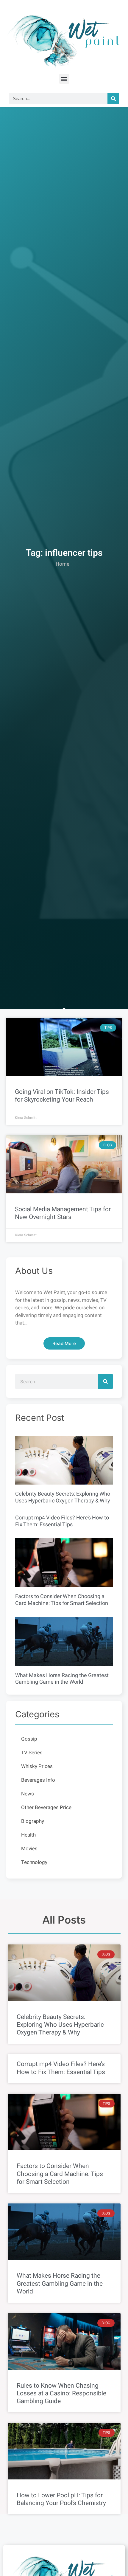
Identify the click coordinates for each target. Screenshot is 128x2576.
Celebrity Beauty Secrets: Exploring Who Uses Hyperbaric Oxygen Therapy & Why (63, 1497)
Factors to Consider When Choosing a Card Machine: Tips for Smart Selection (62, 1600)
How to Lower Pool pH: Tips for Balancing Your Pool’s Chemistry (61, 2499)
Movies (29, 1849)
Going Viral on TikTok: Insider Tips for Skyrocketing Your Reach (62, 1096)
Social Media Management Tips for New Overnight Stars (63, 1213)
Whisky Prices (37, 1766)
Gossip (29, 1739)
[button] (64, 79)
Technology (34, 1862)
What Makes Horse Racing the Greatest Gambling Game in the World (62, 1679)
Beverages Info (38, 1780)
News (28, 1794)
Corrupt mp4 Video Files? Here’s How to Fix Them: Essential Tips (62, 1521)
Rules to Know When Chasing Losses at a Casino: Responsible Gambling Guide (61, 2393)
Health (28, 1835)
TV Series (32, 1753)
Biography (33, 1821)
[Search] (113, 99)
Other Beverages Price (46, 1807)
